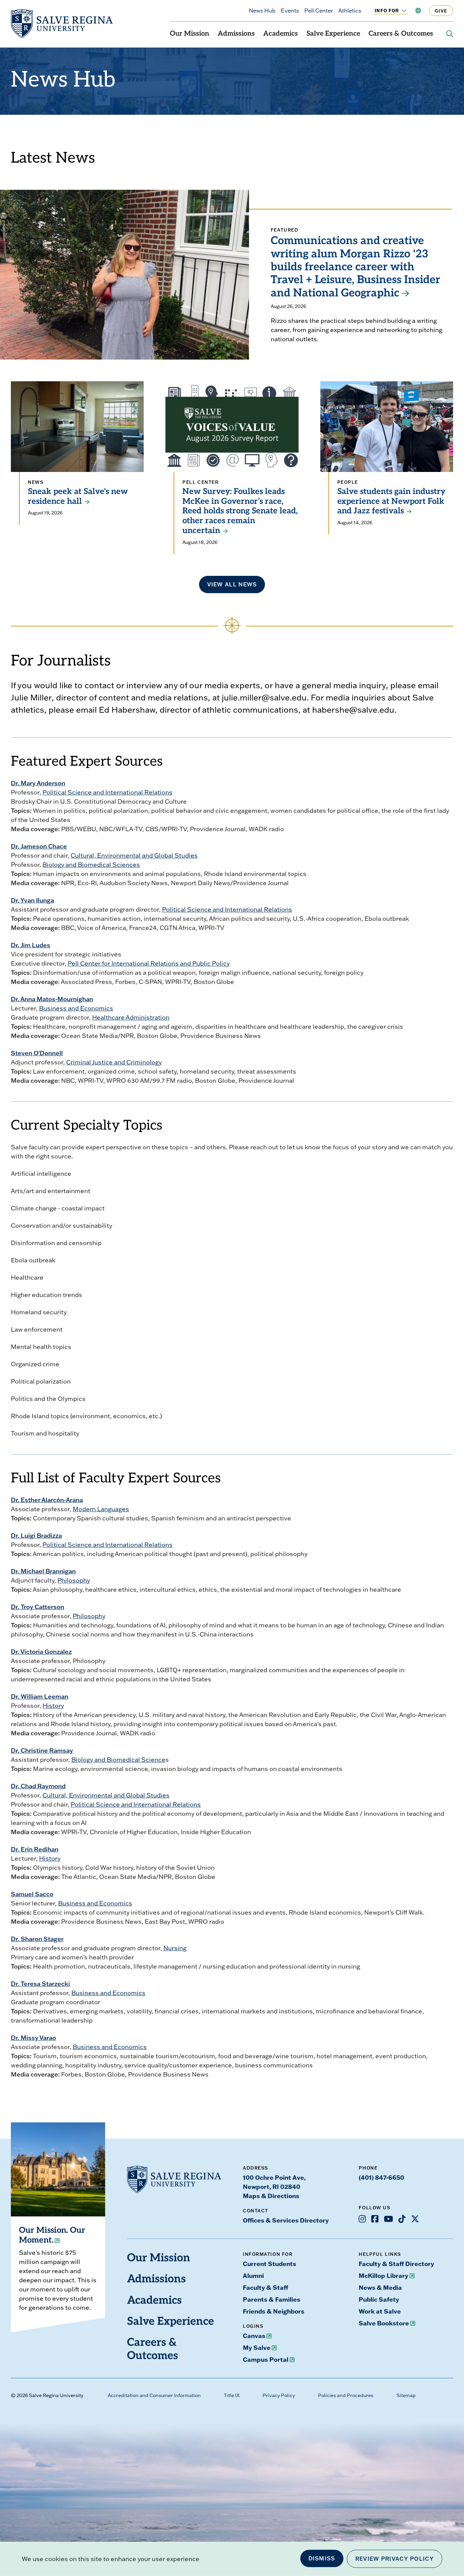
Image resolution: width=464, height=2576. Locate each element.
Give (441, 11)
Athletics (350, 11)
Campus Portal (266, 2359)
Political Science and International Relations (108, 792)
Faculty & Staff (265, 2287)
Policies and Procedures (346, 2395)
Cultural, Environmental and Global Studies (134, 855)
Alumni (253, 2276)
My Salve (257, 2347)
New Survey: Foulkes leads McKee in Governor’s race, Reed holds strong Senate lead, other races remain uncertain (240, 511)
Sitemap (406, 2395)
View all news (232, 584)
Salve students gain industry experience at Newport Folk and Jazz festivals (391, 502)
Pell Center (319, 11)
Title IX (232, 2395)
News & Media (380, 2287)
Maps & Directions (271, 2196)
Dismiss (322, 2558)
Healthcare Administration (131, 1017)
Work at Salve (380, 2311)
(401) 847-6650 (381, 2177)
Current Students (270, 2264)
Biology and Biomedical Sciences (91, 865)
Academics (281, 34)
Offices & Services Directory (286, 2220)
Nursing (175, 1948)
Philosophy (74, 1580)
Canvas (254, 2336)
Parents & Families (272, 2299)
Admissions (236, 34)
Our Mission (190, 34)
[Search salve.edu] (450, 34)
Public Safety (379, 2299)
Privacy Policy (279, 2395)
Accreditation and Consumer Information (154, 2395)
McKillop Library (383, 2276)
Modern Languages (101, 1509)
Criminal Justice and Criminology (114, 1062)
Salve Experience (333, 34)
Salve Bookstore (384, 2323)
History (53, 1706)
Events (290, 11)
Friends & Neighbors (274, 2311)
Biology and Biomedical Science (118, 1760)
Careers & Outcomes (401, 34)
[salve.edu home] (62, 24)
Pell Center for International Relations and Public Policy (149, 963)
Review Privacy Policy (395, 2559)
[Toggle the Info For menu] (400, 11)
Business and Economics (76, 1008)
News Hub (262, 11)
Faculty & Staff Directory (396, 2264)
